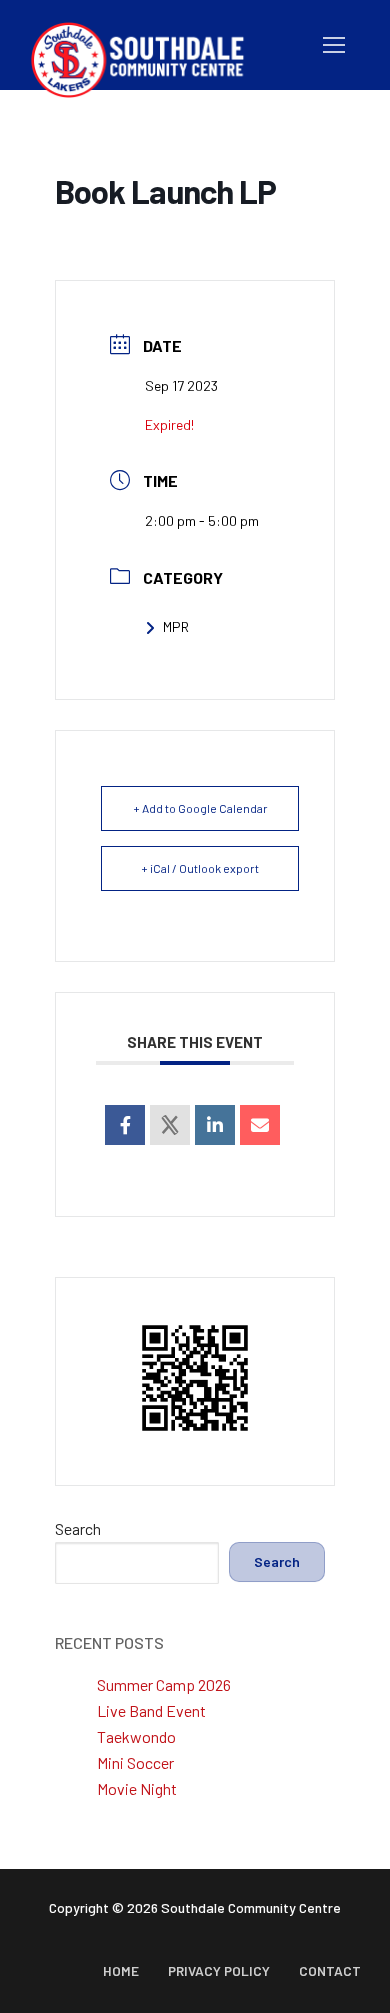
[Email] (260, 1125)
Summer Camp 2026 (164, 1684)
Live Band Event (151, 1710)
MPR (176, 626)
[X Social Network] (170, 1125)
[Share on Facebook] (125, 1125)
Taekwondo (136, 1736)
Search (78, 1528)
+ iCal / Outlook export (200, 868)
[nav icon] (334, 45)
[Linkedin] (215, 1125)
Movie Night (137, 1788)
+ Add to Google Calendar (200, 808)
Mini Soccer (135, 1762)
